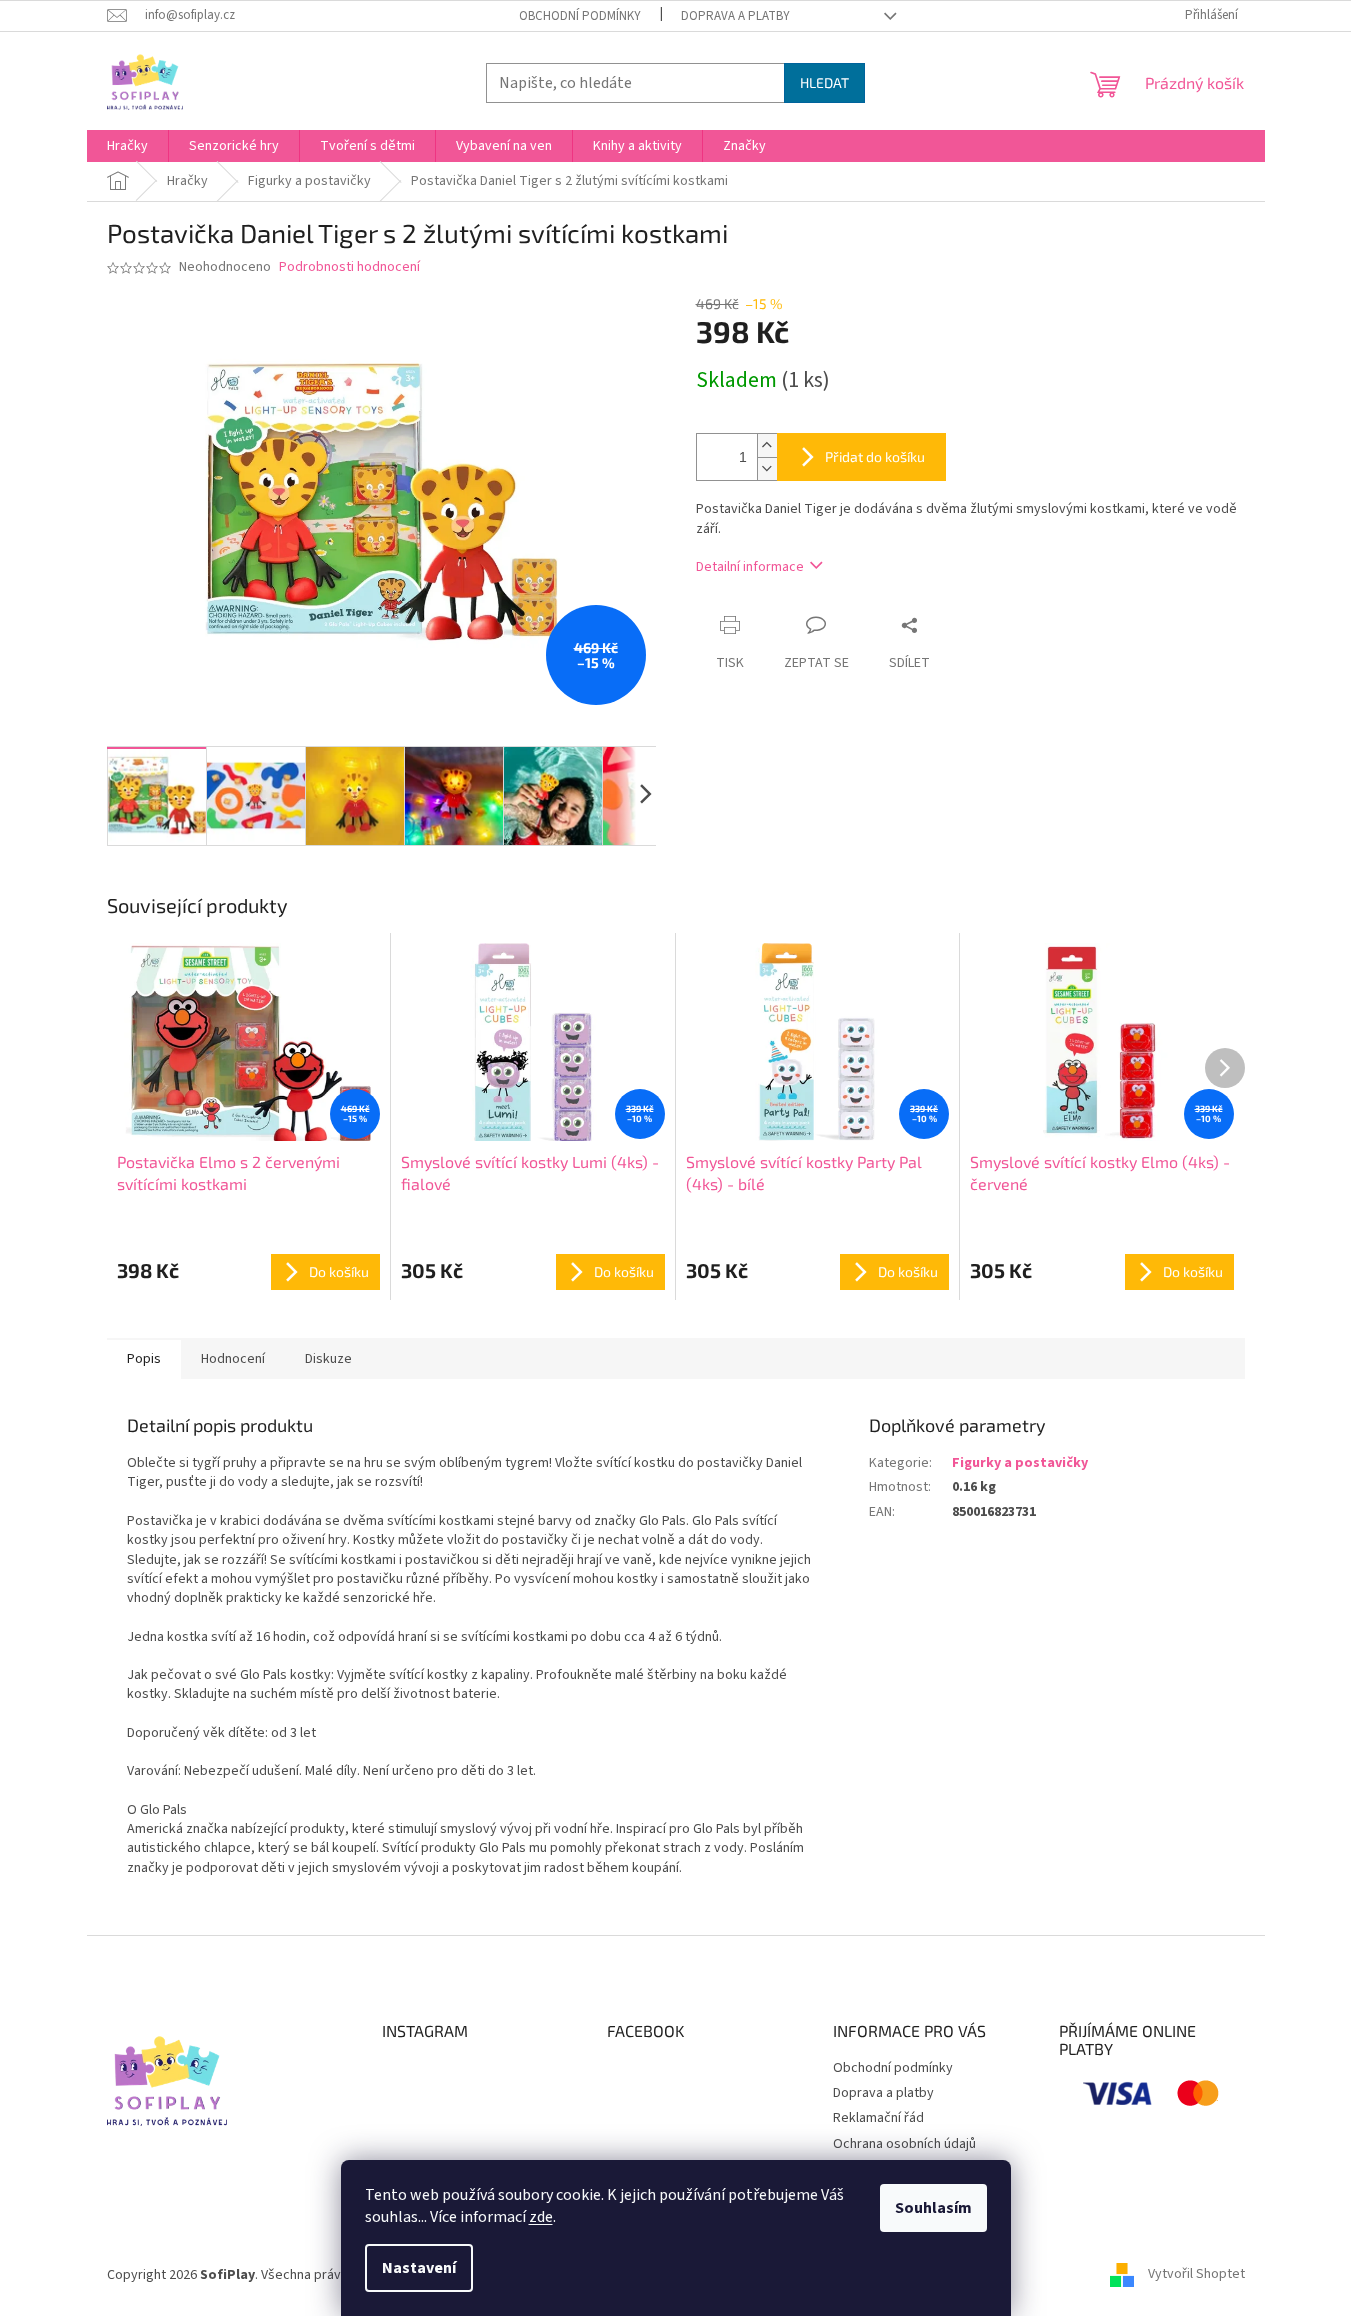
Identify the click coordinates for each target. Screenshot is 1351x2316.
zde (541, 2217)
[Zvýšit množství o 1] (767, 445)
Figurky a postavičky (1020, 1463)
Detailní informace (750, 567)
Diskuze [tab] (328, 1359)
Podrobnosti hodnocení (349, 267)
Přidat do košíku (875, 456)
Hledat (824, 82)
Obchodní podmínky (580, 16)
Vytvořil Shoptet (1196, 2275)
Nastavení (419, 2268)
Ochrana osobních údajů (904, 2144)
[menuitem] (127, 146)
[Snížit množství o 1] (767, 468)
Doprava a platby (735, 16)
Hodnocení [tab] (233, 1359)
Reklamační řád (878, 2118)
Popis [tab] (144, 1359)
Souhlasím (933, 2208)
